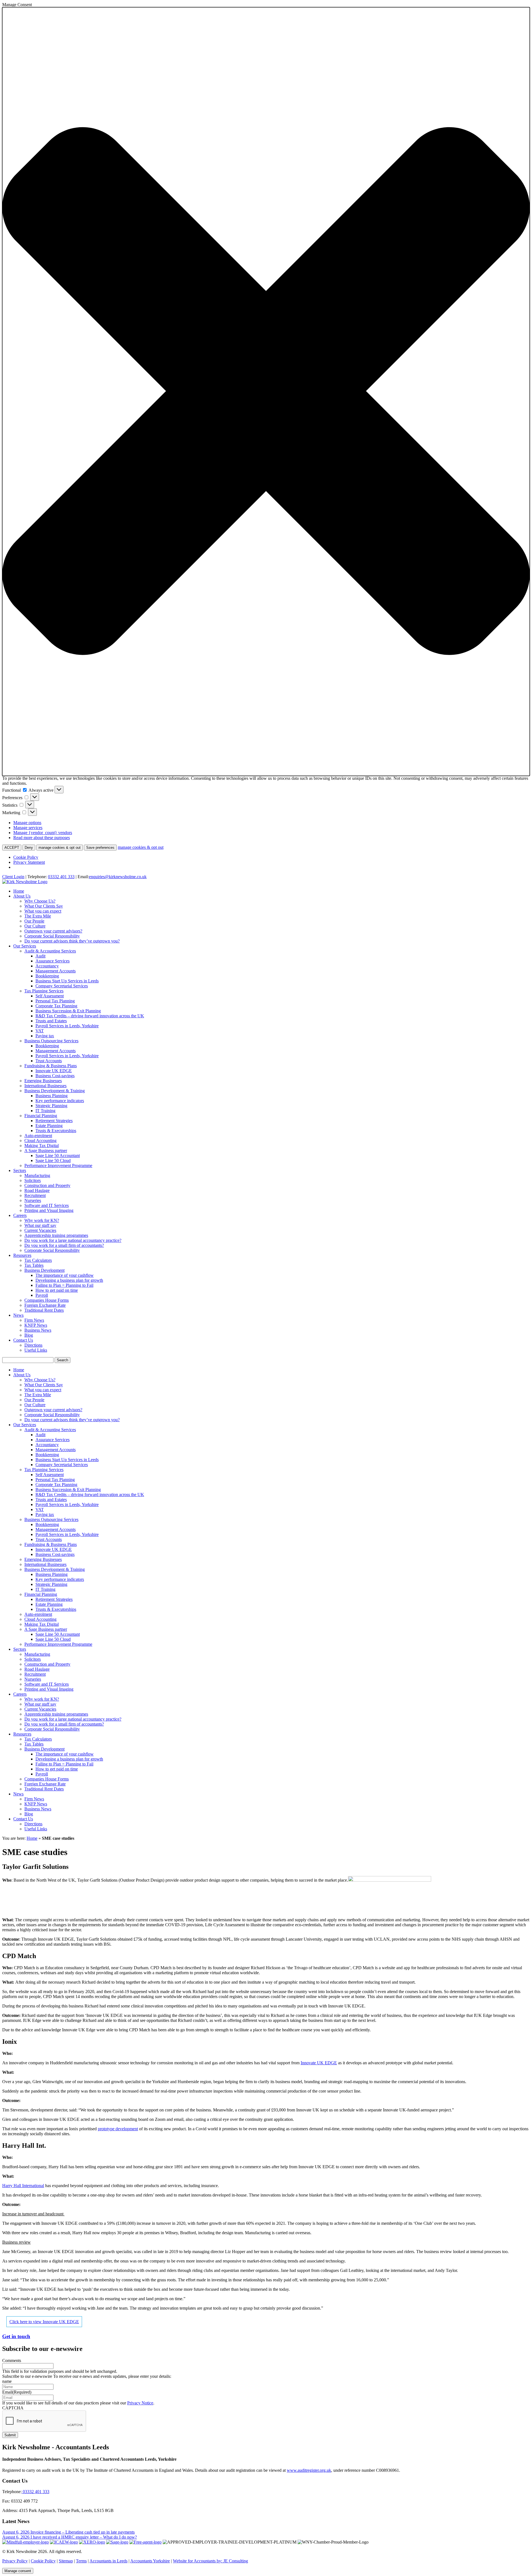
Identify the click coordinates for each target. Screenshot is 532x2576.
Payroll (42, 1295)
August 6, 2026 (16, 2532)
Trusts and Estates (51, 1021)
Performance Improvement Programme (58, 1165)
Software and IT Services (47, 1205)
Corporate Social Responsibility (52, 936)
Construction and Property (47, 1185)
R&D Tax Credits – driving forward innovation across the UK (90, 1016)
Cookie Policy (26, 857)
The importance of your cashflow (65, 1275)
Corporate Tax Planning (56, 1006)
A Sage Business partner (46, 1151)
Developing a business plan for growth (69, 1280)
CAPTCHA (13, 2408)
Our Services (25, 946)
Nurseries (33, 1200)
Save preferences (100, 848)
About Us (22, 896)
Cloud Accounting (40, 1141)
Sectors (20, 1170)
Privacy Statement (29, 862)
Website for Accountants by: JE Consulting (210, 2561)
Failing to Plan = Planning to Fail (64, 1285)
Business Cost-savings (55, 1076)
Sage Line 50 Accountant (58, 1155)
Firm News (34, 1320)
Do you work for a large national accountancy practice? (73, 1240)
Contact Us (23, 1340)
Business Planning (52, 1096)
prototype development (118, 2129)
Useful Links (36, 1350)
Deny (29, 848)
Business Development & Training (55, 1091)
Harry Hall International (23, 2186)
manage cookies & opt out (60, 848)
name (7, 2381)
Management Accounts (56, 971)
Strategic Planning (51, 1106)
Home (19, 891)
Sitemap (66, 2561)
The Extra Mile (38, 916)
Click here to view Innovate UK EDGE (44, 2322)
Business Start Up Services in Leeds (67, 981)
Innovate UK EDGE (54, 1071)
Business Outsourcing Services (51, 1041)
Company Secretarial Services (62, 986)
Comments (12, 2360)
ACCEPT (12, 848)
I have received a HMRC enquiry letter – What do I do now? (84, 2537)
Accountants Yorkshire (150, 2561)
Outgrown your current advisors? (53, 931)
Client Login (13, 877)
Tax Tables (34, 1265)
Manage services (28, 828)
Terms (81, 2561)
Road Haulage (37, 1190)
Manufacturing (37, 1175)
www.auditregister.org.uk (309, 2470)
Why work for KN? (42, 1220)
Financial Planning (41, 1116)
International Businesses (45, 1086)
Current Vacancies (40, 1230)
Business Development (44, 1270)
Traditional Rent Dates (44, 1310)
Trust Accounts (49, 1061)
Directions (33, 1345)
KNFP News (36, 1325)
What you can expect (43, 911)
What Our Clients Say (44, 906)
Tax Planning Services (44, 991)
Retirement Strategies (54, 1121)
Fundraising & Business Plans (51, 1066)
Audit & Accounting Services (50, 951)
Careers (20, 1215)
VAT (40, 1031)
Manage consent (18, 2571)
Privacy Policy (15, 2561)
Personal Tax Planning (55, 1001)
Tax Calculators (38, 1260)
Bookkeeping (47, 976)
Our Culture (35, 926)
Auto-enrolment (38, 1136)
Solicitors (33, 1180)
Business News (38, 1330)
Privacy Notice (140, 2403)
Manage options (27, 823)
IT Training (45, 1111)
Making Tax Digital (42, 1146)
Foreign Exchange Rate (45, 1305)
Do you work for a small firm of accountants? (64, 1245)
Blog (29, 1335)
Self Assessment (50, 996)
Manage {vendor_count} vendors (43, 833)
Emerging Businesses (43, 1081)
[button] (266, 392)
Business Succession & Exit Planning (68, 1011)
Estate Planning (49, 1126)
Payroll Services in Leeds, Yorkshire (67, 1026)
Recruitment (35, 1195)
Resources (22, 1255)
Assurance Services (53, 961)
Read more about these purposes (42, 838)
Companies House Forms (47, 1300)
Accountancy (47, 966)
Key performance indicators (60, 1101)
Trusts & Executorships (56, 1131)
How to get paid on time (57, 1290)
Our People (34, 921)
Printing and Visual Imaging (49, 1210)
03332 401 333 (61, 877)
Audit (40, 956)
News (18, 1315)
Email (17, 2392)
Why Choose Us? (40, 901)
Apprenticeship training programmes (56, 1235)
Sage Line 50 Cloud (53, 1160)
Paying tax (45, 1036)
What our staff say (40, 1225)
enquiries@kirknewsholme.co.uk (118, 877)
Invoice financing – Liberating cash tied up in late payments (83, 2532)
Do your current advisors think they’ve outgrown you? (72, 941)
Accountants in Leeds (108, 2561)
